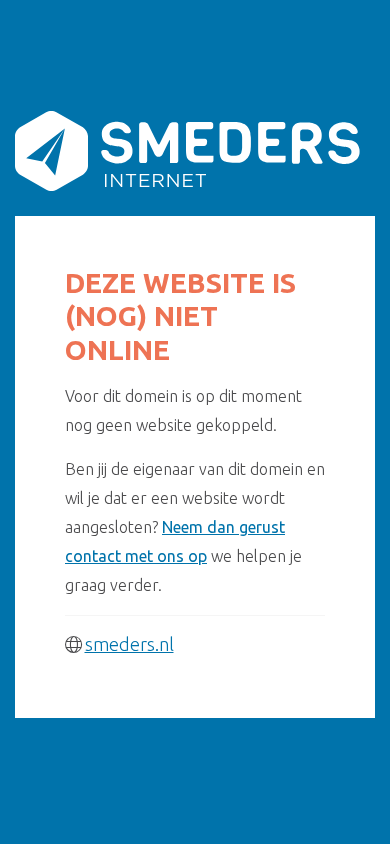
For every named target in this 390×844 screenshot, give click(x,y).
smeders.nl (129, 644)
